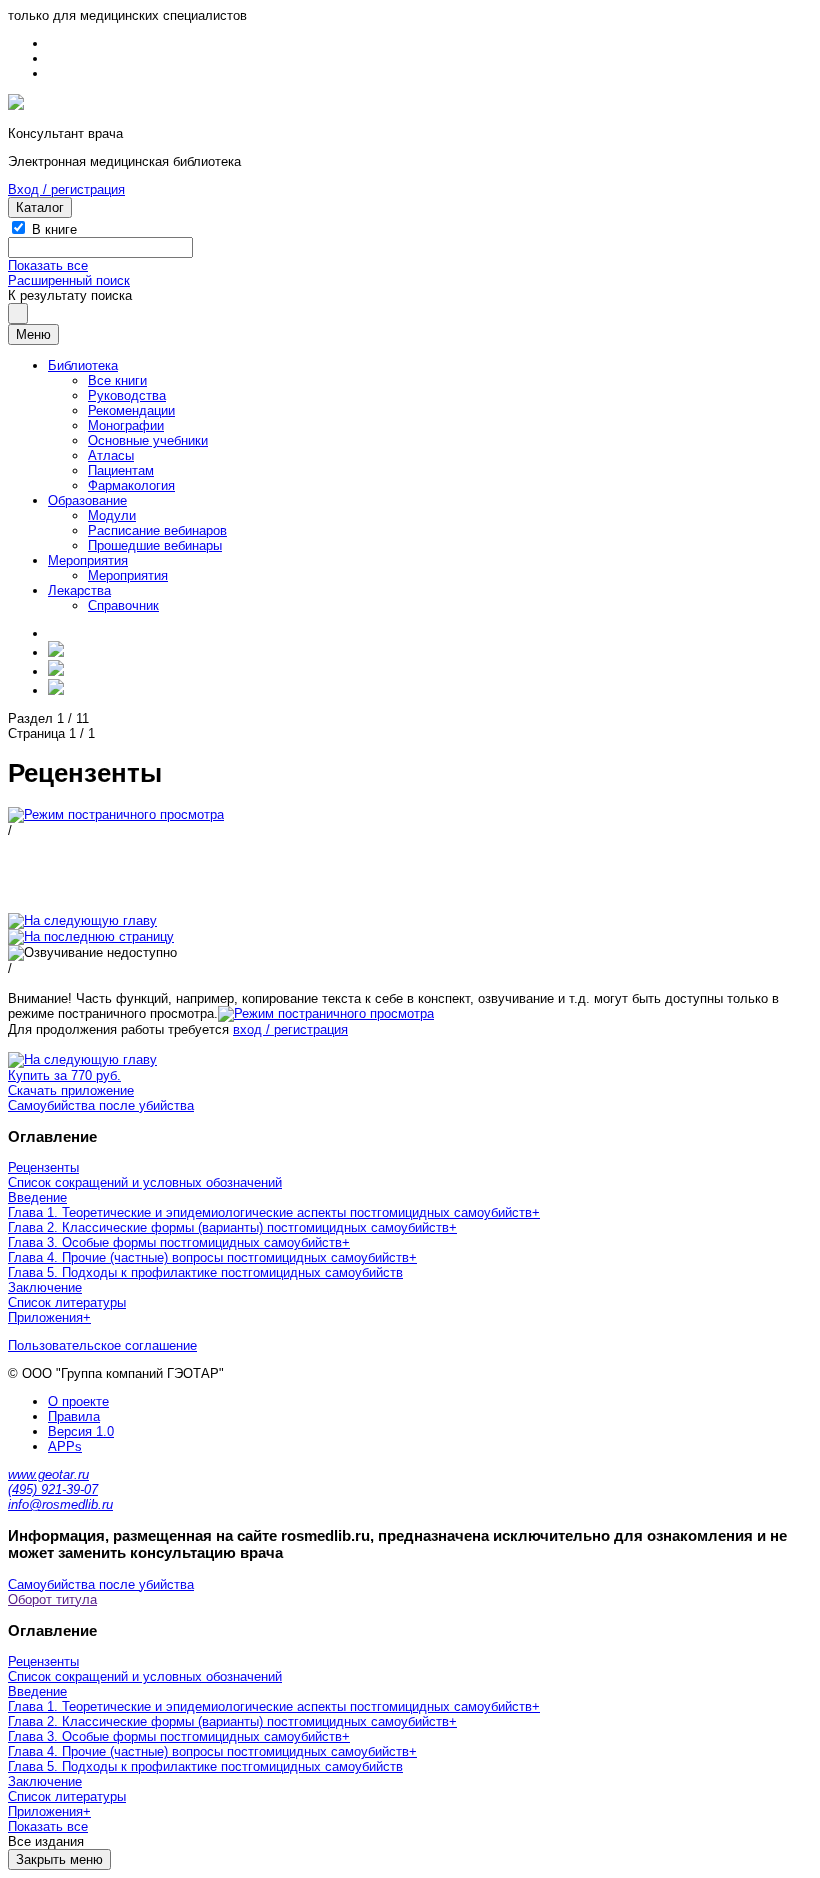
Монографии (126, 425)
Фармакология (131, 485)
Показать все (48, 265)
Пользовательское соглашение (102, 1345)
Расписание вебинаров (157, 530)
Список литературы (67, 1302)
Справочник (123, 605)
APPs (65, 1446)
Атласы (111, 455)
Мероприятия (88, 560)
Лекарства (79, 590)
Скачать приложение (71, 1090)
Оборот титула (52, 1599)
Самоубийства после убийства (101, 1105)
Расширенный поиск (69, 280)
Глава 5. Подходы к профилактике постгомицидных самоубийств (205, 1272)
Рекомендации (131, 410)
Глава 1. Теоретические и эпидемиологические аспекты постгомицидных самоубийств (270, 1212)
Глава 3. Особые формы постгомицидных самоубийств (175, 1242)
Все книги (117, 380)
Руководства (127, 395)
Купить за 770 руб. (64, 1075)
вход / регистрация (290, 1029)
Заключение (45, 1287)
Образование (87, 500)
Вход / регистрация (66, 189)
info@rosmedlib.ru (60, 1504)
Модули (112, 515)
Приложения (45, 1317)
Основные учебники (148, 440)
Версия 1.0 (81, 1431)
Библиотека (83, 365)
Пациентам (121, 470)
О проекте (78, 1401)
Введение (37, 1197)
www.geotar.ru (48, 1474)
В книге (54, 229)
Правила (74, 1416)
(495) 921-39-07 (53, 1489)
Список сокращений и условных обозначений (145, 1182)
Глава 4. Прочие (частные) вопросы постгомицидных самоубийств (208, 1257)
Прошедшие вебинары (155, 545)
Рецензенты (43, 1167)
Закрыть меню (59, 1859)
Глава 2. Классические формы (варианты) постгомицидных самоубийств (228, 1227)
